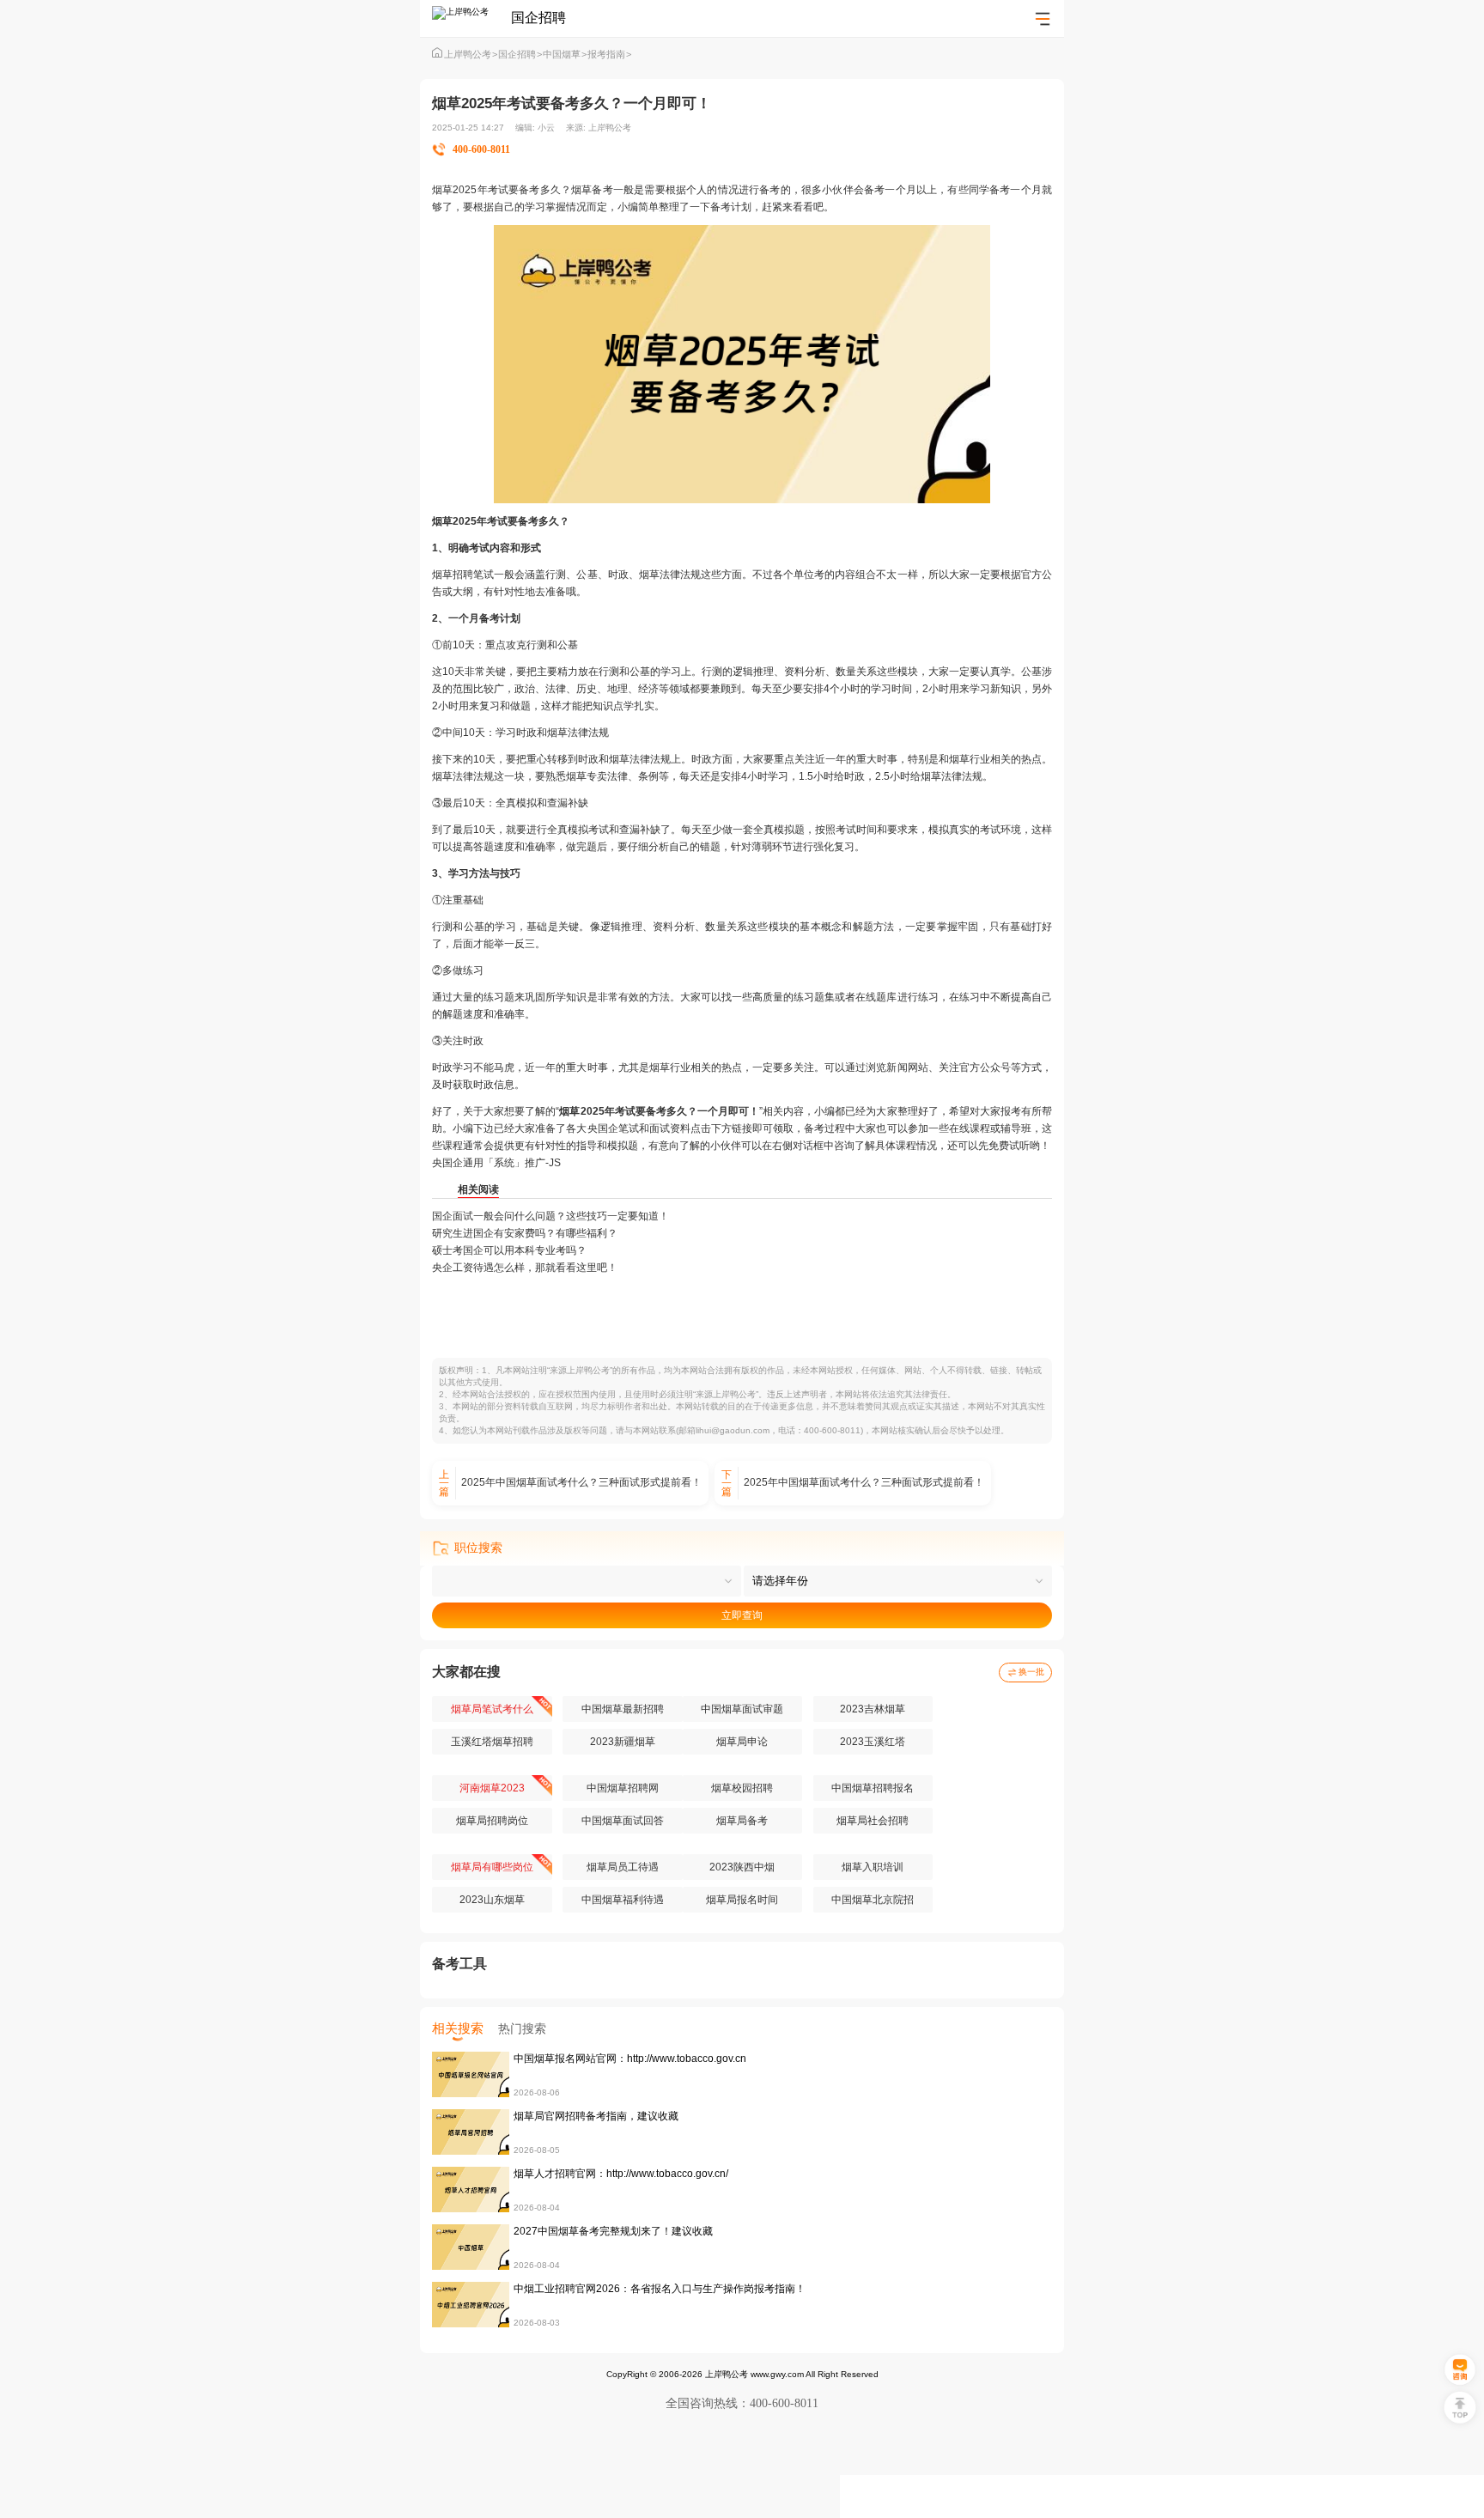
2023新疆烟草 (623, 1742)
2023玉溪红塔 (873, 1742)
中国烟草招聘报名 (873, 1788)
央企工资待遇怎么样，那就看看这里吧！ (525, 1268)
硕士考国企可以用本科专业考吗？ (509, 1250)
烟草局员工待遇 (623, 1867)
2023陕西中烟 (742, 1867)
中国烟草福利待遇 (623, 1900)
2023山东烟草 (492, 1900)
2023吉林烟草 (873, 1709)
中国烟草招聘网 (623, 1788)
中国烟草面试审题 (742, 1709)
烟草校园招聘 (742, 1788)
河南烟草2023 (492, 1788)
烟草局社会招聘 (873, 1821)
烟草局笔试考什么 (492, 1709)
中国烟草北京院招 (873, 1900)
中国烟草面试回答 (623, 1821)
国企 (608, 1128)
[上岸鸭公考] (471, 18)
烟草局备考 (742, 1821)
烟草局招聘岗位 (492, 1821)
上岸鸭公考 (471, 54)
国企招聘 (520, 54)
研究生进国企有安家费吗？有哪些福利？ (525, 1233)
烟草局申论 (742, 1742)
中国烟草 (565, 54)
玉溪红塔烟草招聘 (492, 1742)
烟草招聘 (453, 575)
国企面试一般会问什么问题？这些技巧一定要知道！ (550, 1216)
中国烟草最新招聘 (623, 1709)
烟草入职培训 (873, 1867)
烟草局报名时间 (742, 1900)
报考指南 (609, 54)
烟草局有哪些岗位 (492, 1867)
